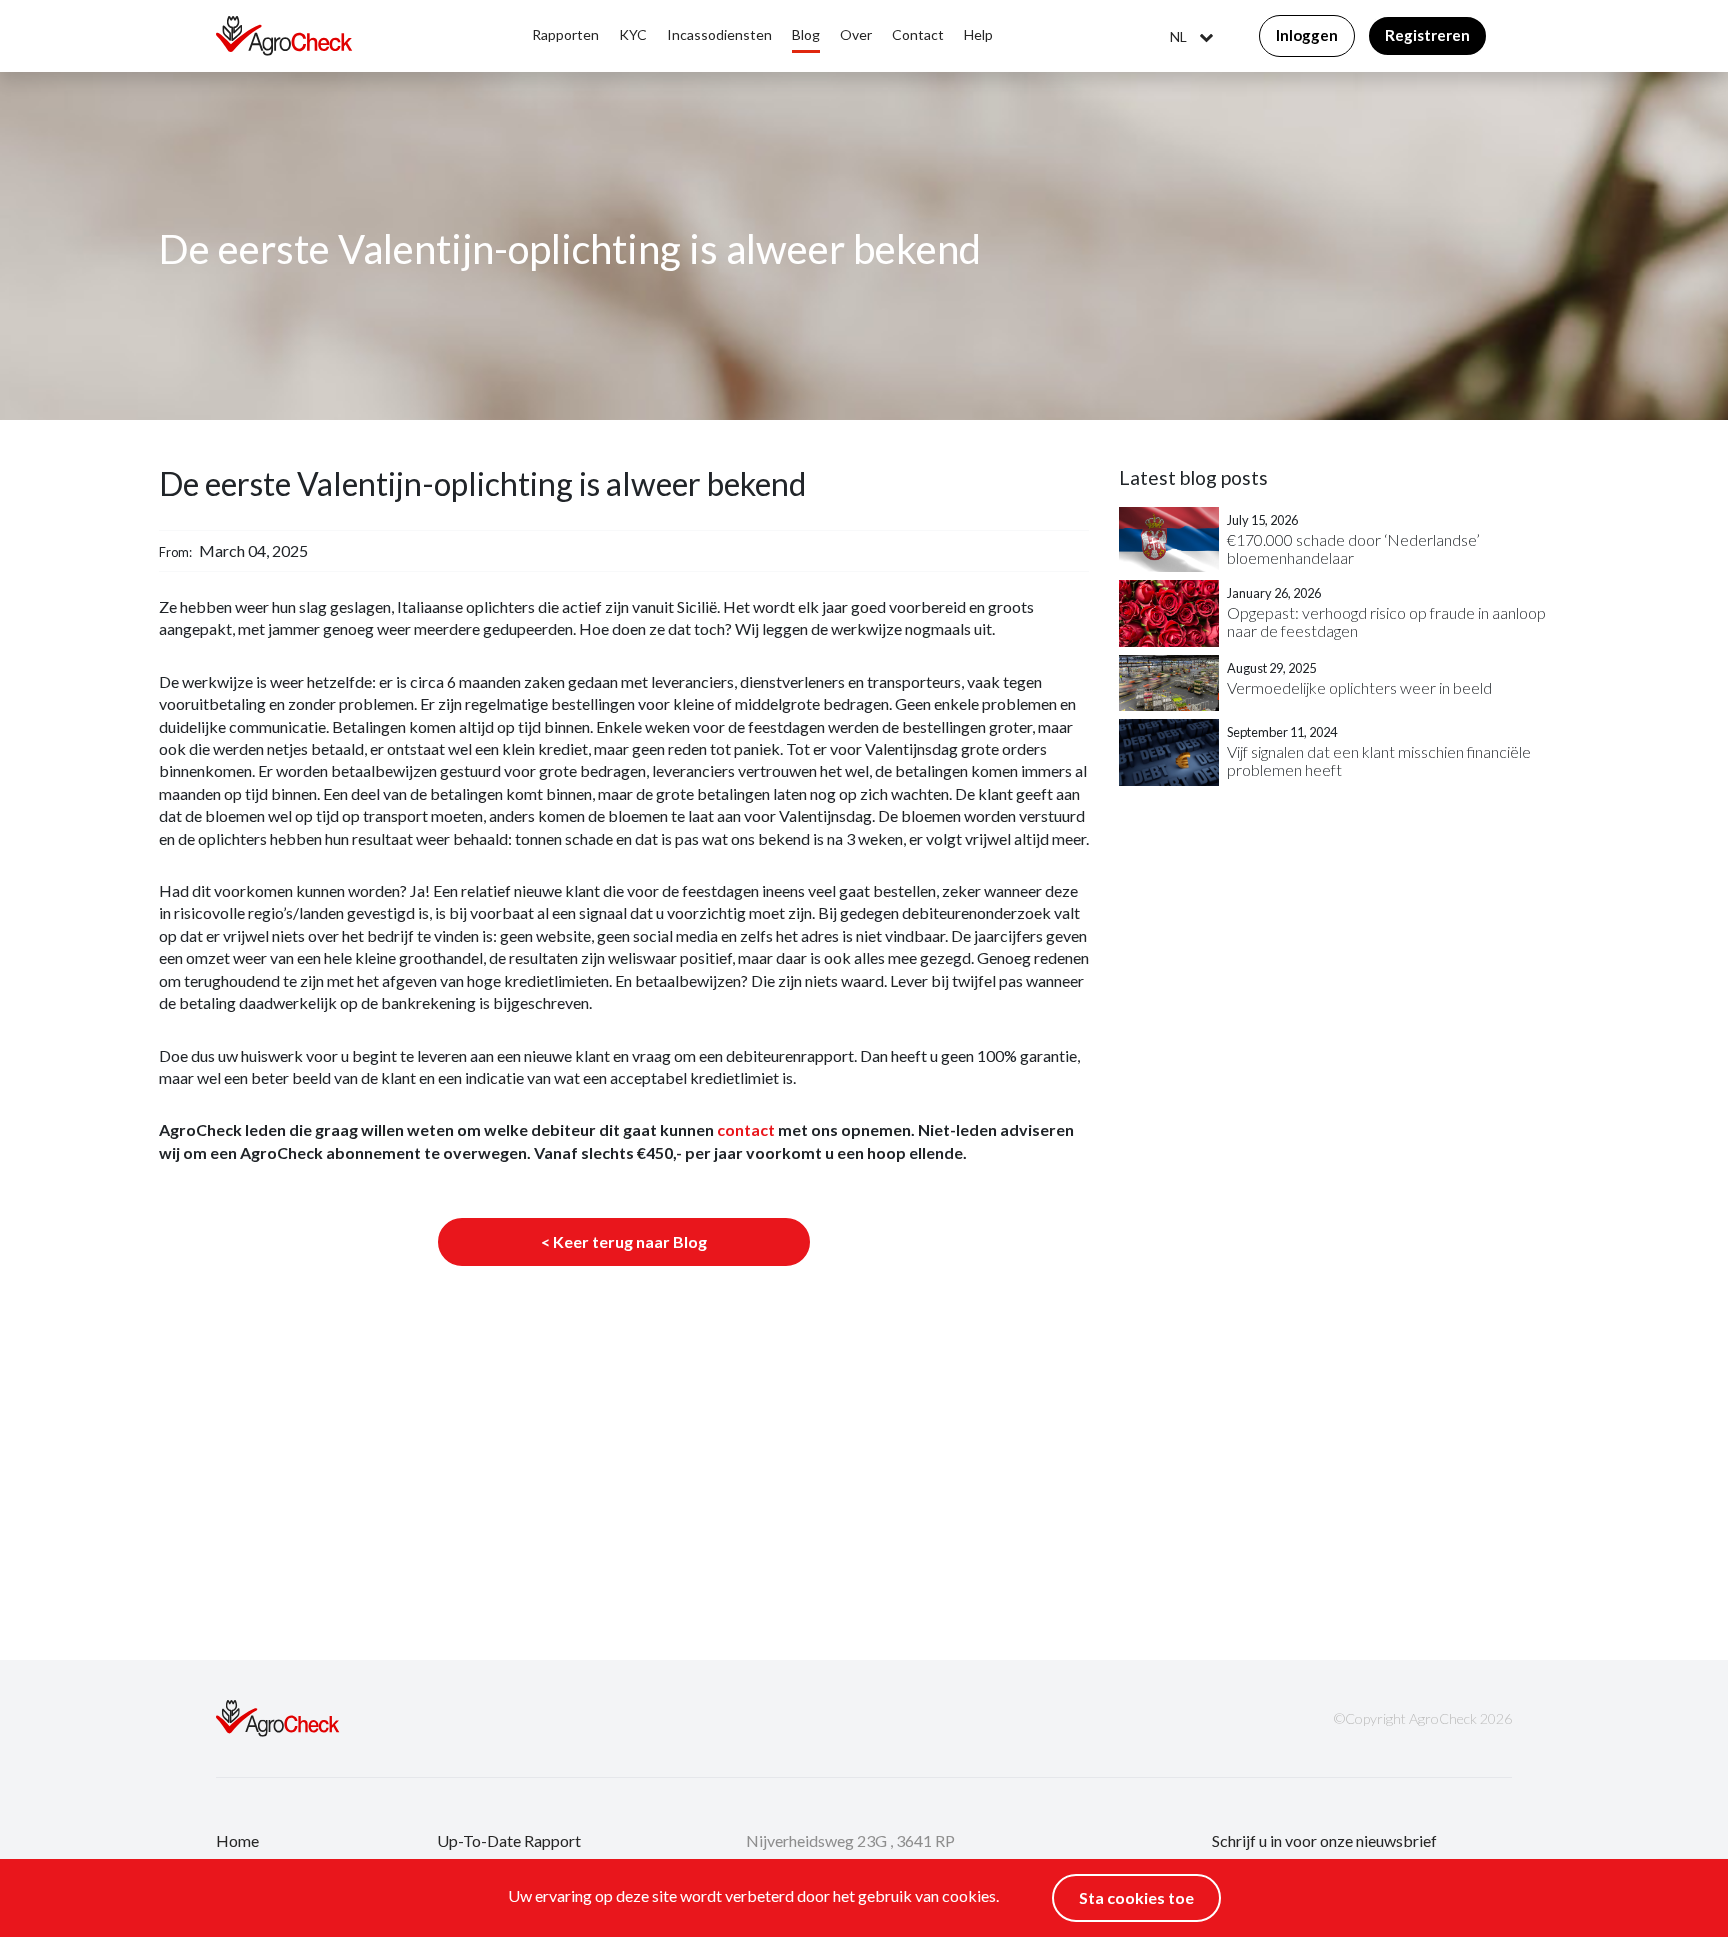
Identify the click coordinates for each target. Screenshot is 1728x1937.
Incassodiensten (719, 34)
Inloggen (1307, 35)
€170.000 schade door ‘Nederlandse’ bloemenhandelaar (1353, 548)
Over (856, 34)
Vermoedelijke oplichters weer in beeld (1359, 688)
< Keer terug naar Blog (624, 1241)
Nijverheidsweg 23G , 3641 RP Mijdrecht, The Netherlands (850, 1853)
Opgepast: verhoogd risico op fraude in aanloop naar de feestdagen (1386, 621)
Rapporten (565, 34)
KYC (633, 34)
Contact (918, 34)
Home (237, 1840)
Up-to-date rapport (509, 1840)
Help (978, 34)
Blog (806, 34)
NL (1178, 37)
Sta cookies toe (1136, 1897)
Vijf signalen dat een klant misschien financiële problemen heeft (1379, 760)
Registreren (1427, 35)
